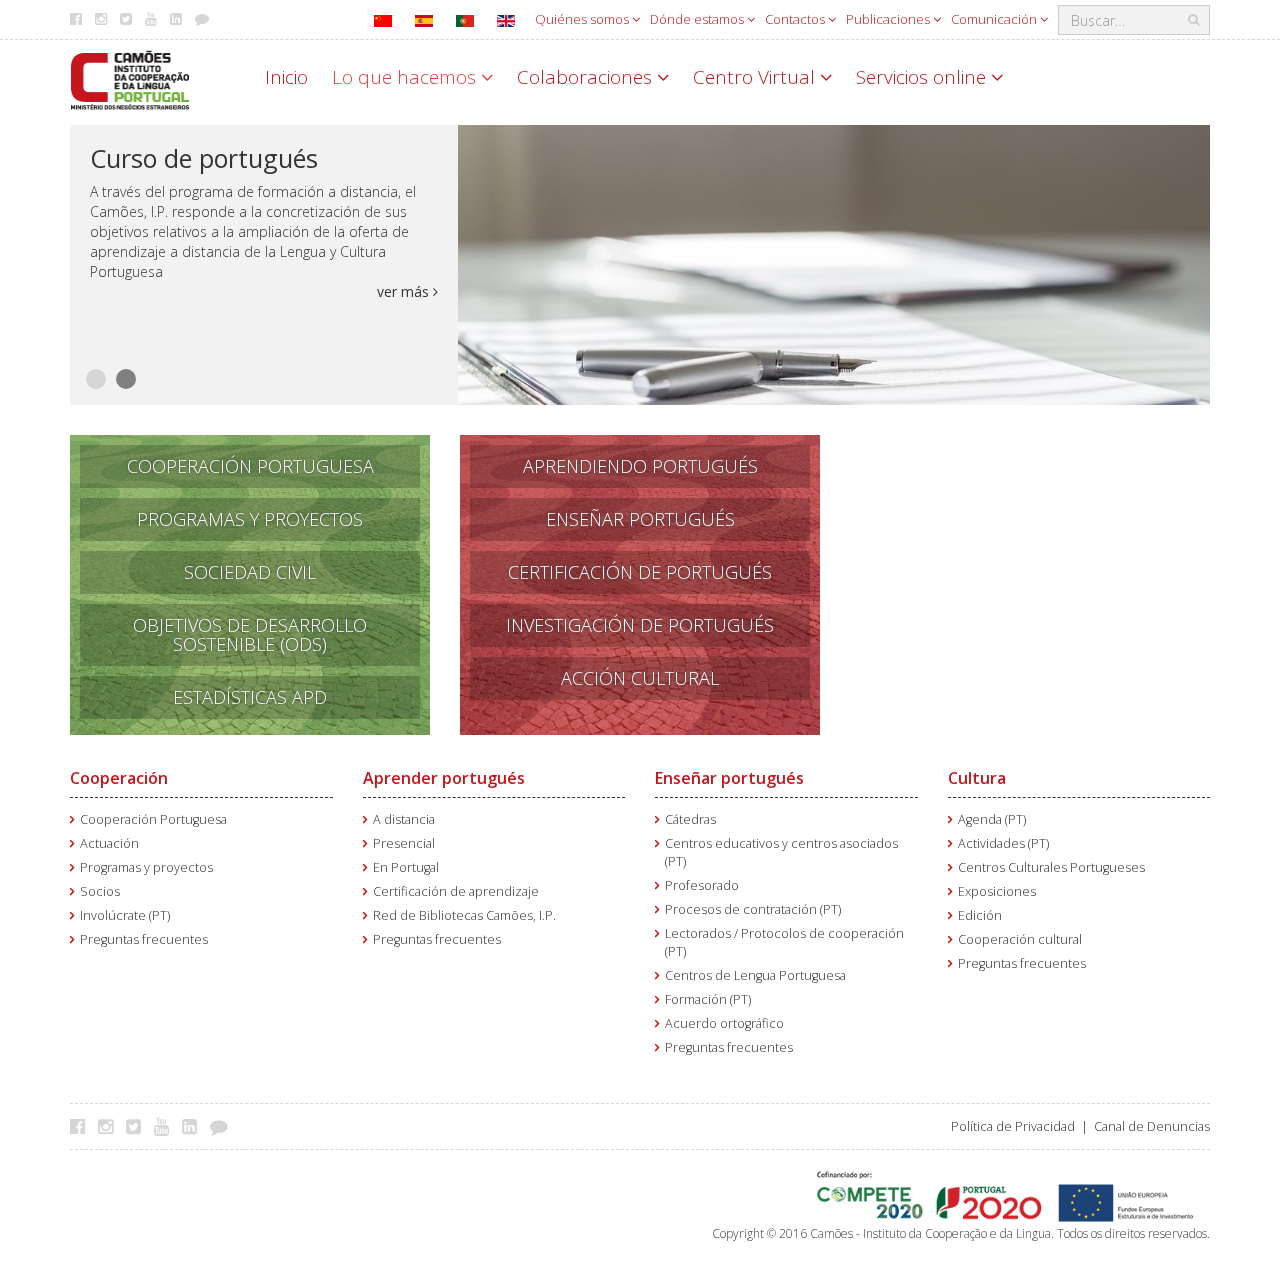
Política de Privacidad (1013, 1126)
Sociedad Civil (250, 572)
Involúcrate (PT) (125, 915)
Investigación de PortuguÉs (640, 625)
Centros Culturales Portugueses (1051, 867)
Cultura (977, 778)
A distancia (404, 819)
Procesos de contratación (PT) (753, 909)
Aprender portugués (444, 778)
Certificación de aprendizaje (456, 891)
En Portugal (406, 867)
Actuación (109, 843)
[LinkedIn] (194, 1126)
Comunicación (995, 19)
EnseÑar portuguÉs (640, 519)
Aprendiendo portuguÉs (640, 466)
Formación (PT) (708, 999)
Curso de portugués (204, 158)
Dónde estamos (698, 19)
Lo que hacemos (406, 77)
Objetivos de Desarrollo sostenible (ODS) (250, 634)
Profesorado (702, 885)
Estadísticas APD (250, 697)
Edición (980, 915)
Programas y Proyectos (250, 519)
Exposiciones (997, 891)
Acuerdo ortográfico (724, 1023)
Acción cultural (640, 678)
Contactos (796, 19)
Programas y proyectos (146, 867)
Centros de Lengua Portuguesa (755, 975)
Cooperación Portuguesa (250, 466)
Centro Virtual (756, 77)
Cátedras (690, 819)
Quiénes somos (583, 19)
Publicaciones (889, 19)
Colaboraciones (587, 77)
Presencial (404, 843)
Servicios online (923, 77)
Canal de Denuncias (1152, 1126)
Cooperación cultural (1020, 939)
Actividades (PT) (1003, 843)
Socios (100, 891)
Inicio (286, 77)
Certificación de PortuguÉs (640, 572)
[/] (130, 78)
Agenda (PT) (992, 819)
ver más (405, 291)
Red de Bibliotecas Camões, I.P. (464, 915)
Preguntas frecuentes (144, 939)
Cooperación (119, 778)
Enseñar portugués (729, 778)
